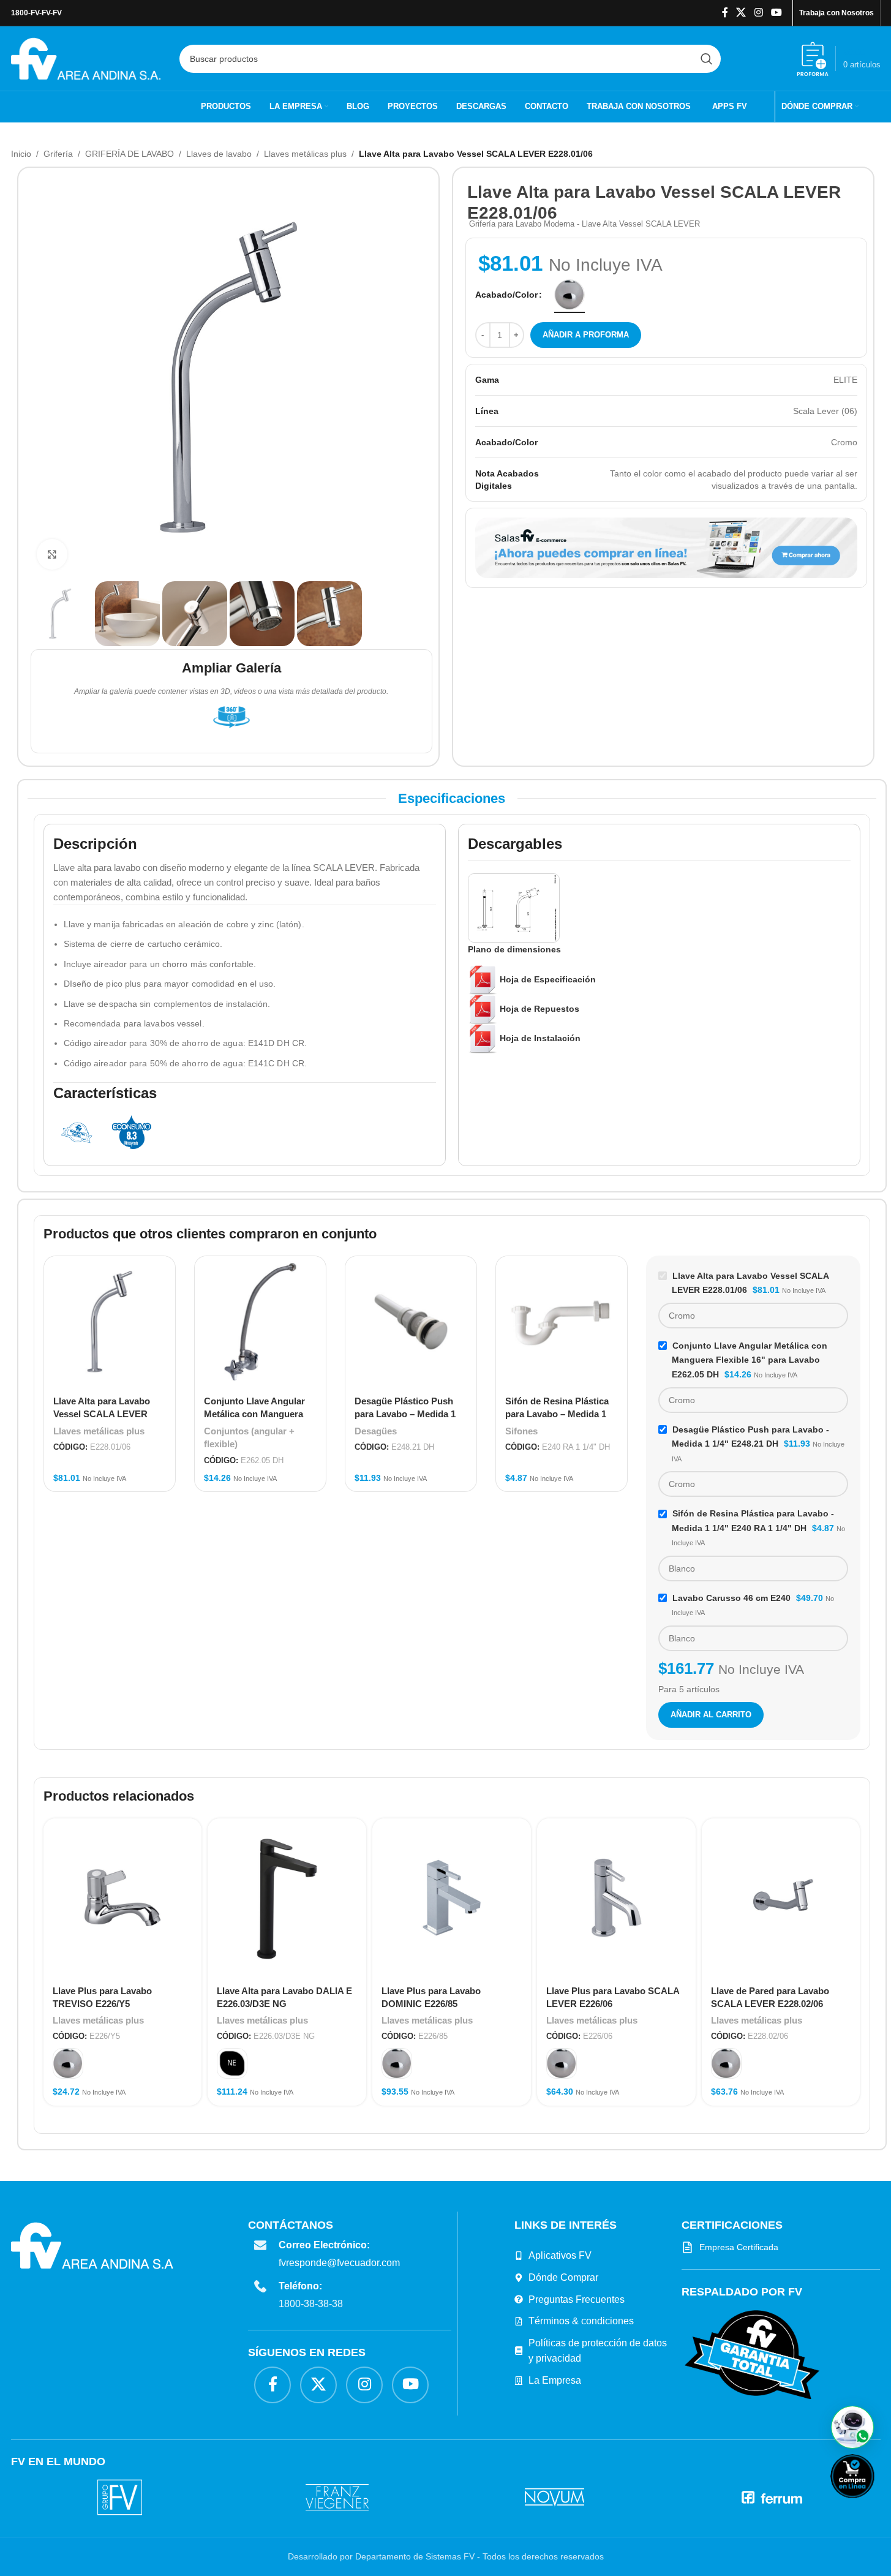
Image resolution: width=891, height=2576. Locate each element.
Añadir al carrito (711, 1715)
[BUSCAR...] (707, 59)
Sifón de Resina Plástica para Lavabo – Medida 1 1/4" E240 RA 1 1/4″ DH (557, 1414)
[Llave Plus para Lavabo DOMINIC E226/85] (452, 1898)
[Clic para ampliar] (52, 554)
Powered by (873, 2506)
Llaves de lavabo (219, 154)
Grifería (58, 154)
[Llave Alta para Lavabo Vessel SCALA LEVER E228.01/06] (110, 1322)
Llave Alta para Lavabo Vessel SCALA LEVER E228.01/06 (102, 1414)
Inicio (21, 154)
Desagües (376, 1431)
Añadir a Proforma (586, 335)
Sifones (521, 1431)
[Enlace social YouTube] (776, 13)
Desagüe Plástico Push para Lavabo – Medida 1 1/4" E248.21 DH (405, 1414)
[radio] (570, 295)
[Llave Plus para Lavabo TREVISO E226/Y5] (123, 1898)
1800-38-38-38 (311, 2304)
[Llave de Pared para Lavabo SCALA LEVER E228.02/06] (781, 1898)
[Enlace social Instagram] (758, 13)
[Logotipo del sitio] (86, 58)
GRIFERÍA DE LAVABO (130, 154)
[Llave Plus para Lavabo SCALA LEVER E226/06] (616, 1898)
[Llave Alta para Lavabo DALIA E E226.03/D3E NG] (287, 1898)
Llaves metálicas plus (305, 154)
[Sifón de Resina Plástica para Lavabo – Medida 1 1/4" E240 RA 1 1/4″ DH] (562, 1322)
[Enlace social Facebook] (725, 13)
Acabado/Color (506, 295)
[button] (852, 2427)
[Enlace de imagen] (752, 2354)
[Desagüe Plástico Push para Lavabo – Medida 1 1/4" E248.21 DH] (411, 1322)
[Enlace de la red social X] (741, 13)
